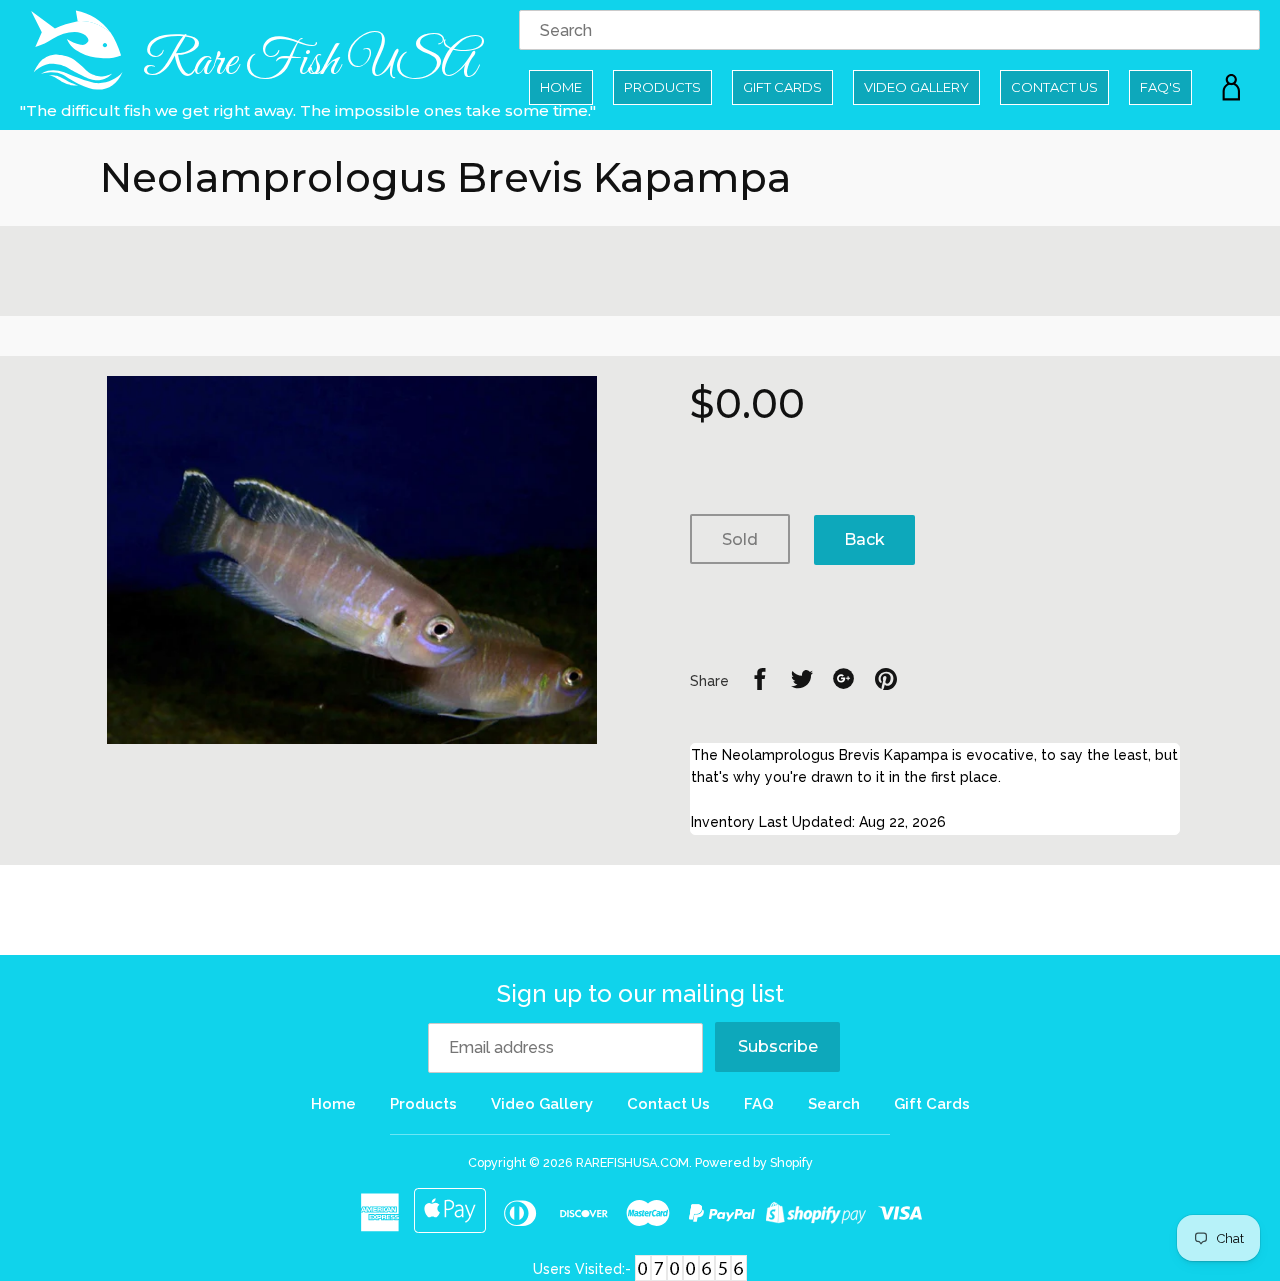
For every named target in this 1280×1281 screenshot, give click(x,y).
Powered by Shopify (754, 1162)
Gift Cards (782, 87)
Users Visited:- (584, 1269)
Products (662, 87)
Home (561, 87)
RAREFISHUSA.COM (632, 1162)
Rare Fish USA (305, 62)
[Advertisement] (640, 271)
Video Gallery (916, 87)
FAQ (759, 1104)
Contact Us (1054, 87)
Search (834, 1104)
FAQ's (1160, 87)
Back (864, 539)
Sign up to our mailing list (640, 993)
